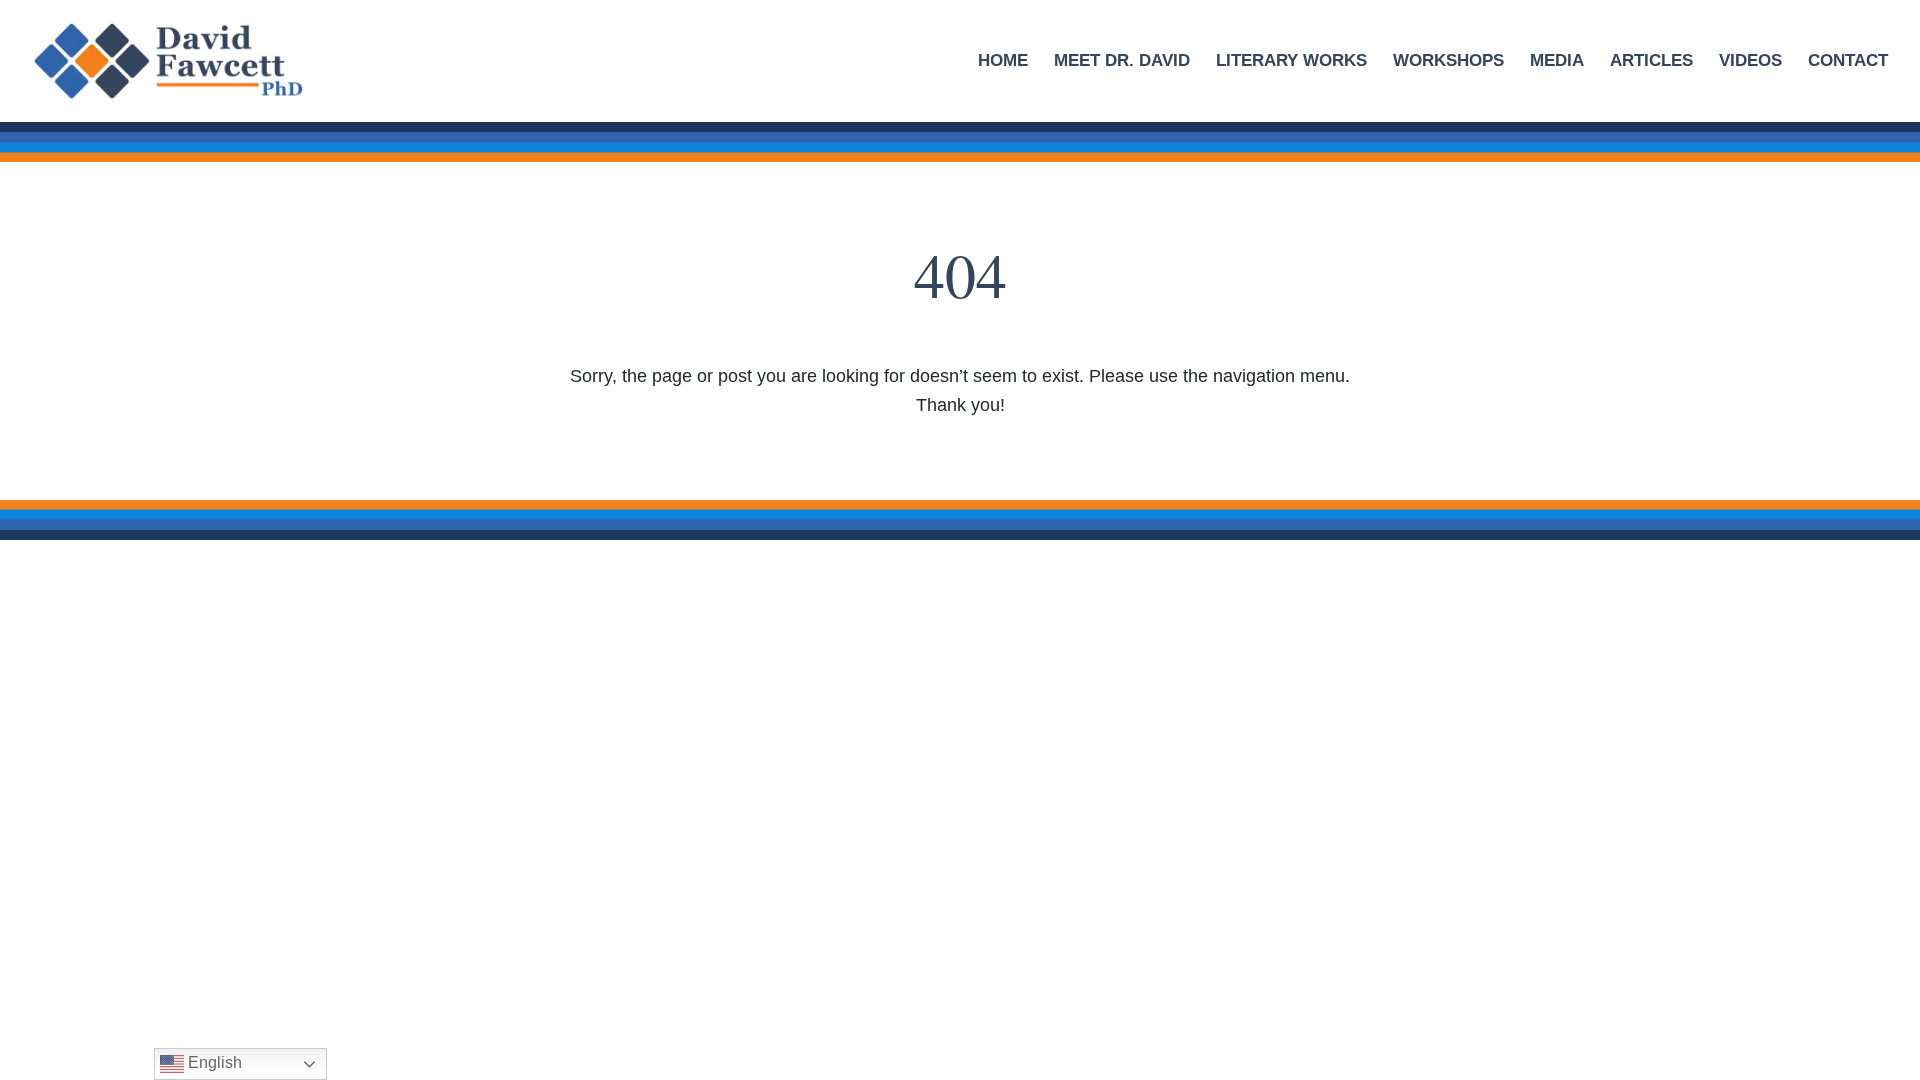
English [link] (213, 1062)
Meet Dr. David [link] (1122, 62)
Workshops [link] (1448, 62)
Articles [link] (1651, 62)
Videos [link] (1750, 62)
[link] (192, 60)
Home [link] (1003, 62)
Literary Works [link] (1291, 62)
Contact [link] (1848, 62)
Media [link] (1557, 62)
